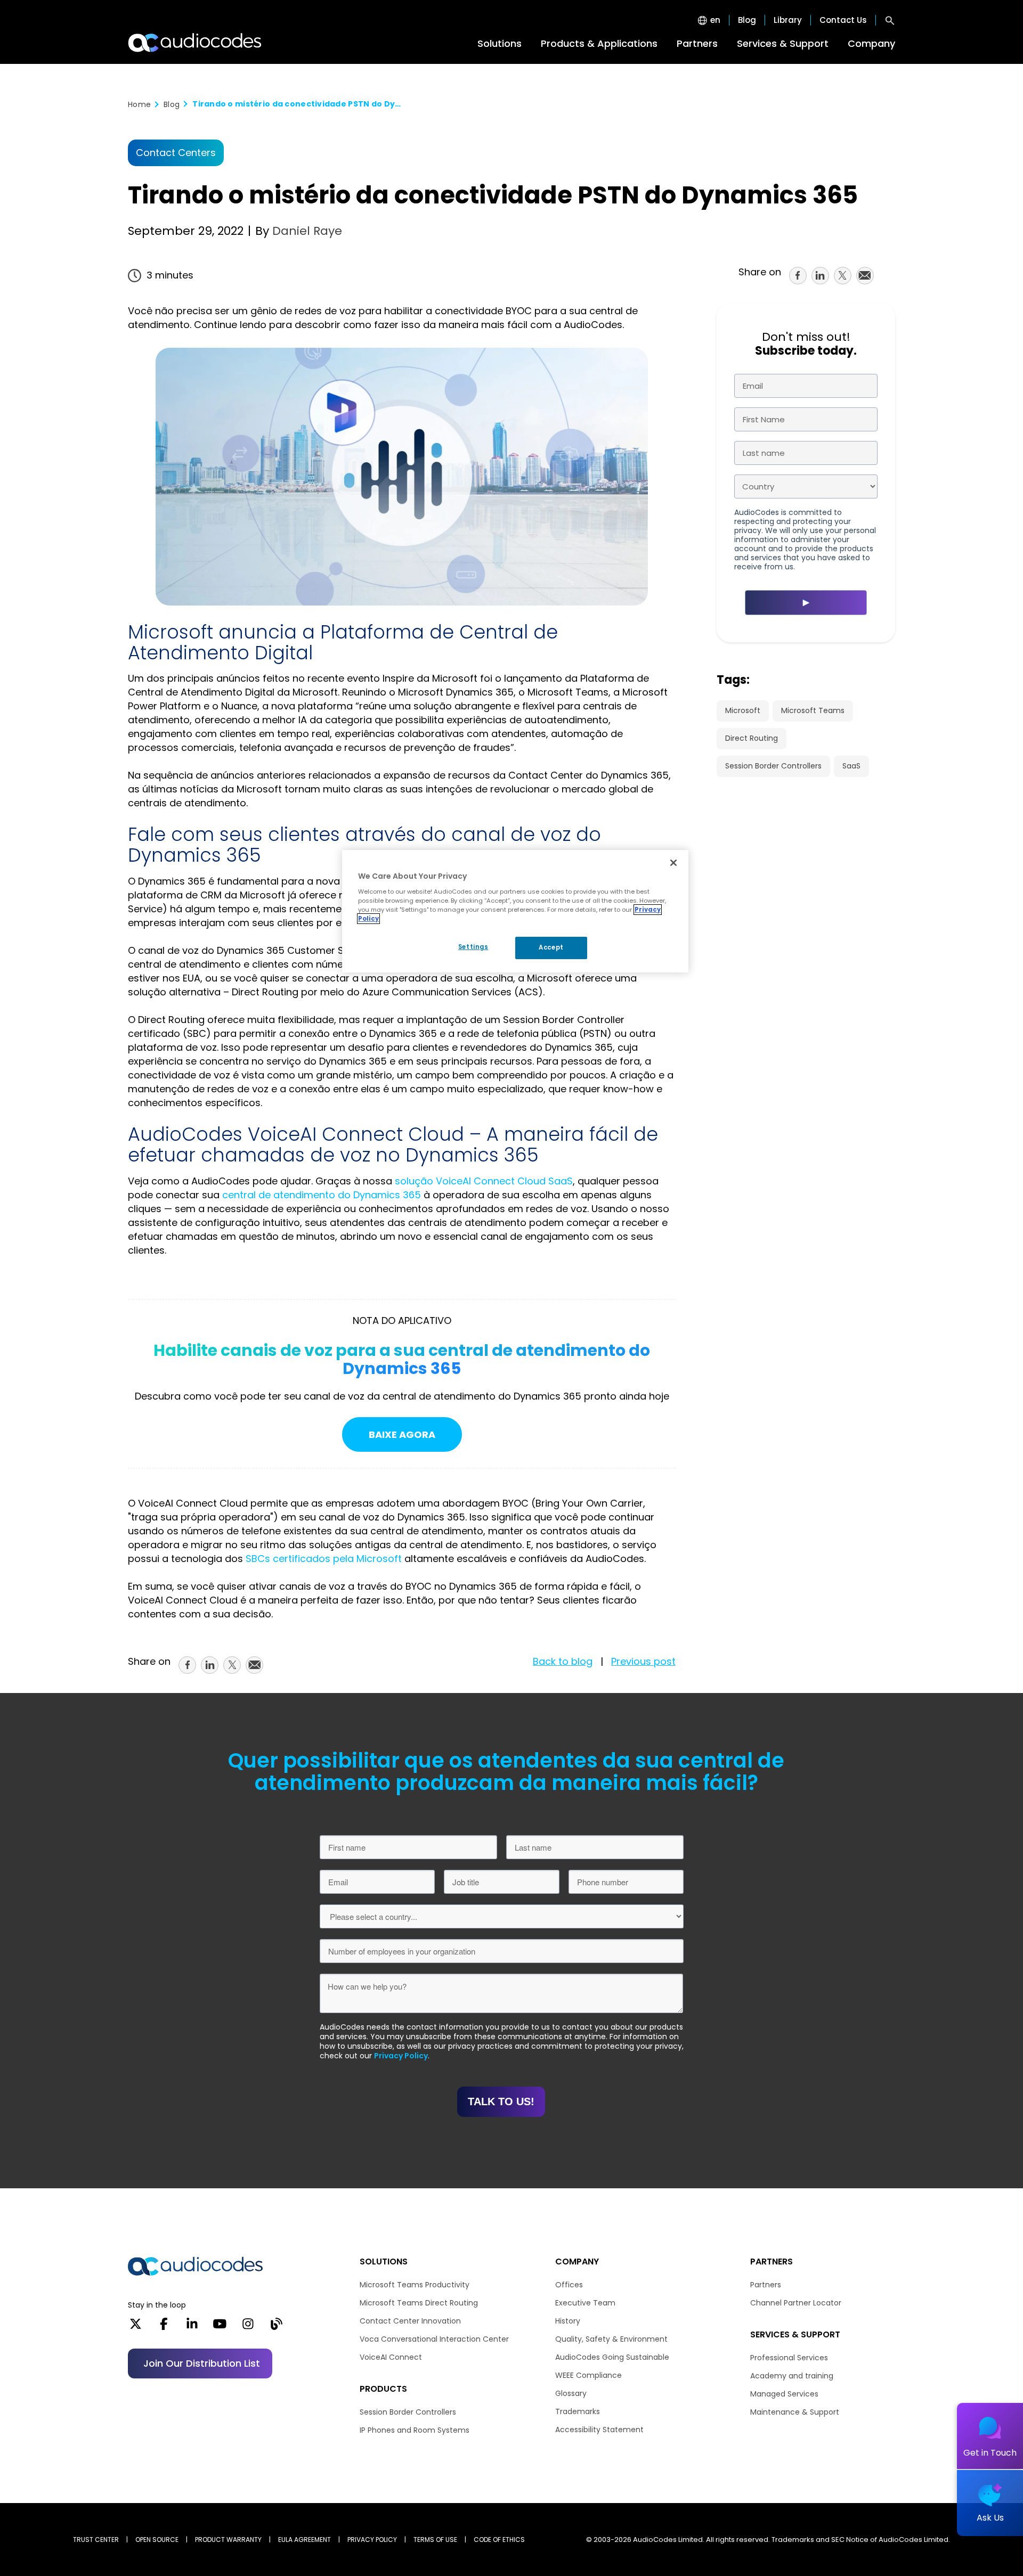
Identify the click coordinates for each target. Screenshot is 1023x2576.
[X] (136, 2327)
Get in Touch (990, 2453)
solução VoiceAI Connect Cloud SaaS (484, 1181)
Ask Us (990, 2518)
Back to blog (563, 1661)
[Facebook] (164, 2327)
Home (139, 104)
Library (788, 20)
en (715, 20)
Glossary (571, 2393)
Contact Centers (176, 153)
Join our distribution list (202, 2363)
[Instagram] (248, 2327)
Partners (697, 43)
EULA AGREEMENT (305, 2540)
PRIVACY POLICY (372, 2540)
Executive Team (585, 2303)
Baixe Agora (402, 1435)
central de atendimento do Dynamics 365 (322, 1195)
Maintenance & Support (795, 2412)
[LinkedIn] (192, 2327)
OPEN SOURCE (157, 2540)
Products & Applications (599, 43)
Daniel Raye (306, 231)
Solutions (500, 43)
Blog (747, 20)
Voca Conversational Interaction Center (434, 2339)
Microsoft (743, 710)
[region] (515, 911)
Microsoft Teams (813, 710)
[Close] (673, 863)
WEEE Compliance (588, 2375)
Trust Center (96, 2540)
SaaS (851, 766)
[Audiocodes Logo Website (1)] (195, 43)
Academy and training (792, 2376)
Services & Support (783, 43)
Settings (473, 947)
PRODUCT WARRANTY (228, 2540)
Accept (551, 947)
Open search (890, 20)
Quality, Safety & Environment (611, 2339)
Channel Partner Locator (796, 2303)
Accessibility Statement (599, 2430)
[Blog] (276, 2327)
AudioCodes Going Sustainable (612, 2357)
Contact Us (843, 20)
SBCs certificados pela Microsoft (324, 1559)
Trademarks (578, 2411)
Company (871, 43)
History (568, 2321)
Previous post (643, 1661)
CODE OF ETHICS (499, 2540)
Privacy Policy (401, 2056)
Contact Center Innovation (410, 2321)
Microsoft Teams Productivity (415, 2285)
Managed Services (784, 2394)
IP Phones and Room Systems (415, 2430)
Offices (569, 2285)
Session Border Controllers (773, 766)
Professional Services (789, 2358)
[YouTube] (220, 2327)
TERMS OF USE (435, 2540)
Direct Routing (752, 738)
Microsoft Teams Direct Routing (419, 2303)
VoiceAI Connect (391, 2357)
